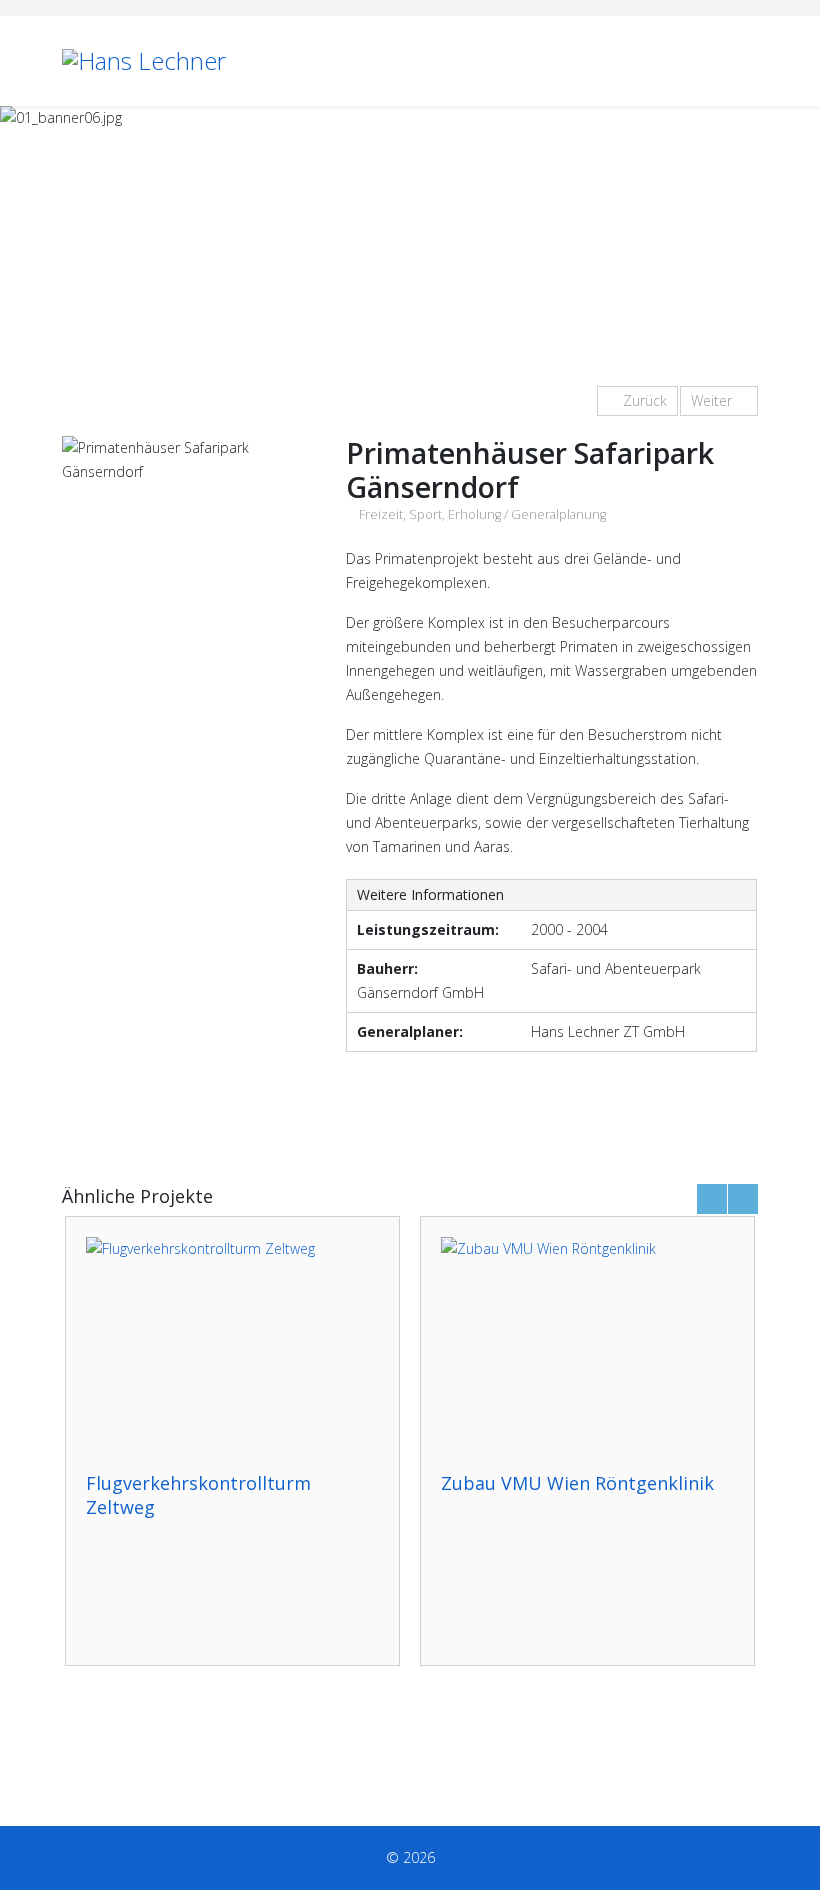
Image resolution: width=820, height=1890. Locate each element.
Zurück (643, 400)
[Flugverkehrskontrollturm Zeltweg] (232, 1344)
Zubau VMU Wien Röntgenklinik (577, 1483)
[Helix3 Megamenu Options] (750, 59)
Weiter (713, 400)
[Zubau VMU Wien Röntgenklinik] (587, 1344)
